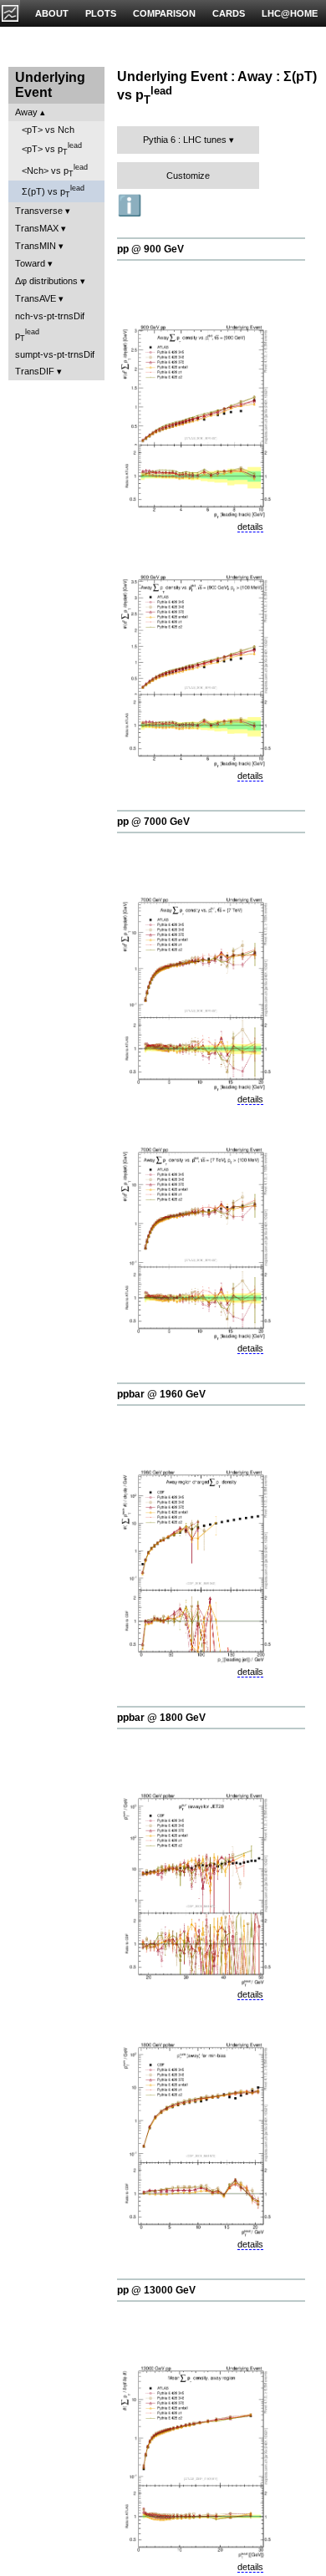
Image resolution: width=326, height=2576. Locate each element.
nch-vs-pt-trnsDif (50, 316)
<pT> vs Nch (48, 130)
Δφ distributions (46, 281)
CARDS (229, 13)
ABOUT (52, 13)
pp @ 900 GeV (150, 249)
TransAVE (36, 298)
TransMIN (36, 246)
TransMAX (37, 228)
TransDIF (35, 371)
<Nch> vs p (55, 171)
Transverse (39, 211)
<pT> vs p (52, 149)
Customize (188, 176)
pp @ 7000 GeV (153, 822)
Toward (30, 263)
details (250, 527)
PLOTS (101, 13)
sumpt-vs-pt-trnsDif (55, 354)
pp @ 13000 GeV (156, 2290)
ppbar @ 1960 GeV (161, 1394)
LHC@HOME (290, 13)
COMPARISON (164, 13)
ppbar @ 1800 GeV (161, 1718)
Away (26, 112)
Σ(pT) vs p (53, 191)
